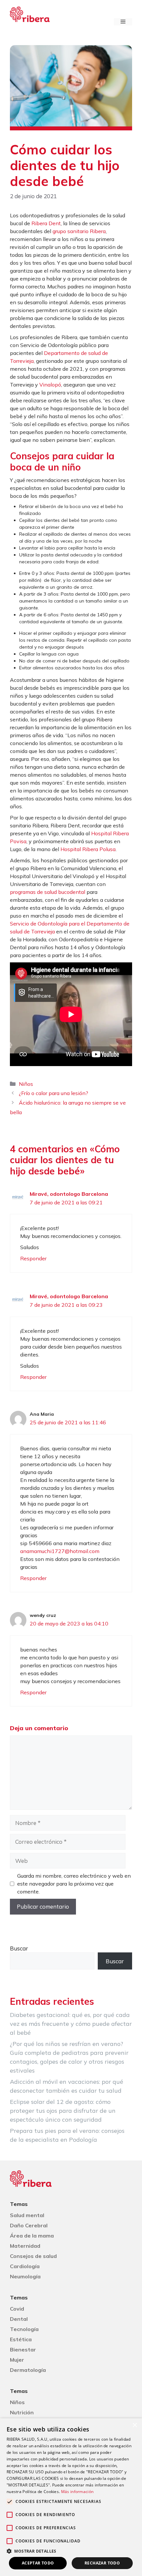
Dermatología (28, 2370)
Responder (33, 1258)
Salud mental (27, 2215)
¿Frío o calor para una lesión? (53, 1093)
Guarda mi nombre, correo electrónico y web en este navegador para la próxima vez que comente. (74, 1884)
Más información (77, 2492)
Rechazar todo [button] (102, 2563)
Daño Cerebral (29, 2225)
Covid (17, 2309)
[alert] (71, 2497)
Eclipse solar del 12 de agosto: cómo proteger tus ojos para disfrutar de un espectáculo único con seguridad (63, 2111)
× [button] (135, 2425)
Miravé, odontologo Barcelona (69, 1194)
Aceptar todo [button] (38, 2563)
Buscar (19, 1948)
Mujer (17, 2360)
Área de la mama (32, 2236)
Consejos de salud (33, 2256)
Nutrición (22, 2412)
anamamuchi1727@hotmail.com (60, 1551)
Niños (26, 1084)
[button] (71, 2551)
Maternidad (25, 2246)
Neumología (25, 2276)
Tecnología (24, 2329)
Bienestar (23, 2349)
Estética (21, 2339)
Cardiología (25, 2266)
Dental (19, 2319)
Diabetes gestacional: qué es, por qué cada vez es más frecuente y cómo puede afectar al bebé (71, 2024)
